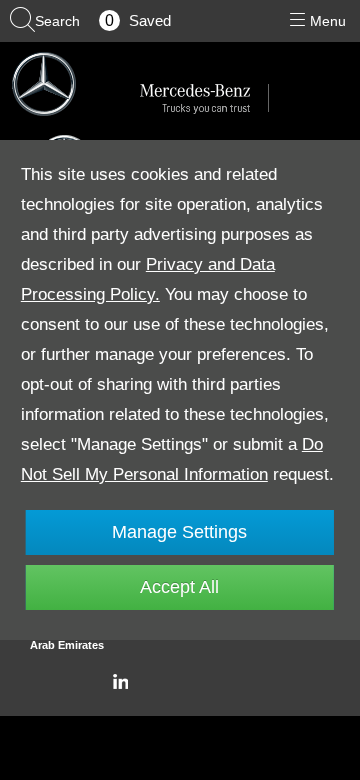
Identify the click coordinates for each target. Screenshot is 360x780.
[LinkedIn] (120, 682)
